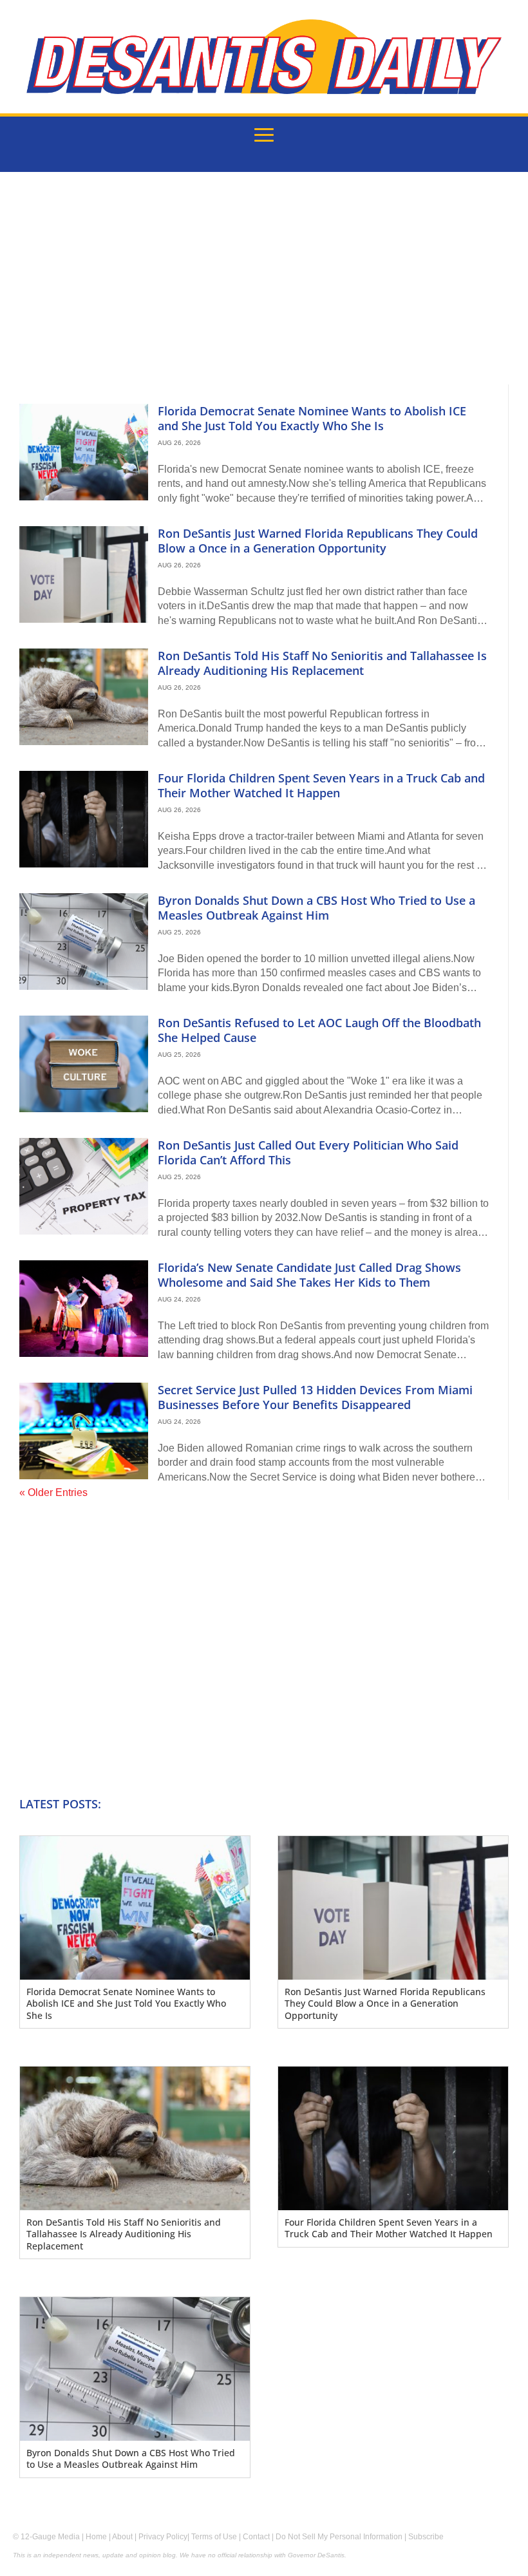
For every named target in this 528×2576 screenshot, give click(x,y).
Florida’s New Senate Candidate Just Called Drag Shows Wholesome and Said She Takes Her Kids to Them (309, 1275)
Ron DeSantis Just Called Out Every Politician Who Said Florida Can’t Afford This (308, 1152)
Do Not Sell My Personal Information (339, 2537)
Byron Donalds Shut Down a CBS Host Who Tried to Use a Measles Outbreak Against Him (316, 908)
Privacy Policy (163, 2537)
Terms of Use (214, 2537)
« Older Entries (53, 1492)
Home (96, 2537)
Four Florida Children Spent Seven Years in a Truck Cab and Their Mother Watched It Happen (321, 785)
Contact (256, 2537)
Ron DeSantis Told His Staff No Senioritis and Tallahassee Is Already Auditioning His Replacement (322, 663)
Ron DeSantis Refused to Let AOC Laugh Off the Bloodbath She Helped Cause (319, 1030)
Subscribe (426, 2537)
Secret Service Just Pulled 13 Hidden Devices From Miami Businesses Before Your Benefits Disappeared (315, 1397)
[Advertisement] (264, 288)
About (122, 2537)
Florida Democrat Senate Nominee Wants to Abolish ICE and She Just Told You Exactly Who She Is (312, 418)
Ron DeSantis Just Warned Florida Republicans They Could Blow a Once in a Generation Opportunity (318, 541)
